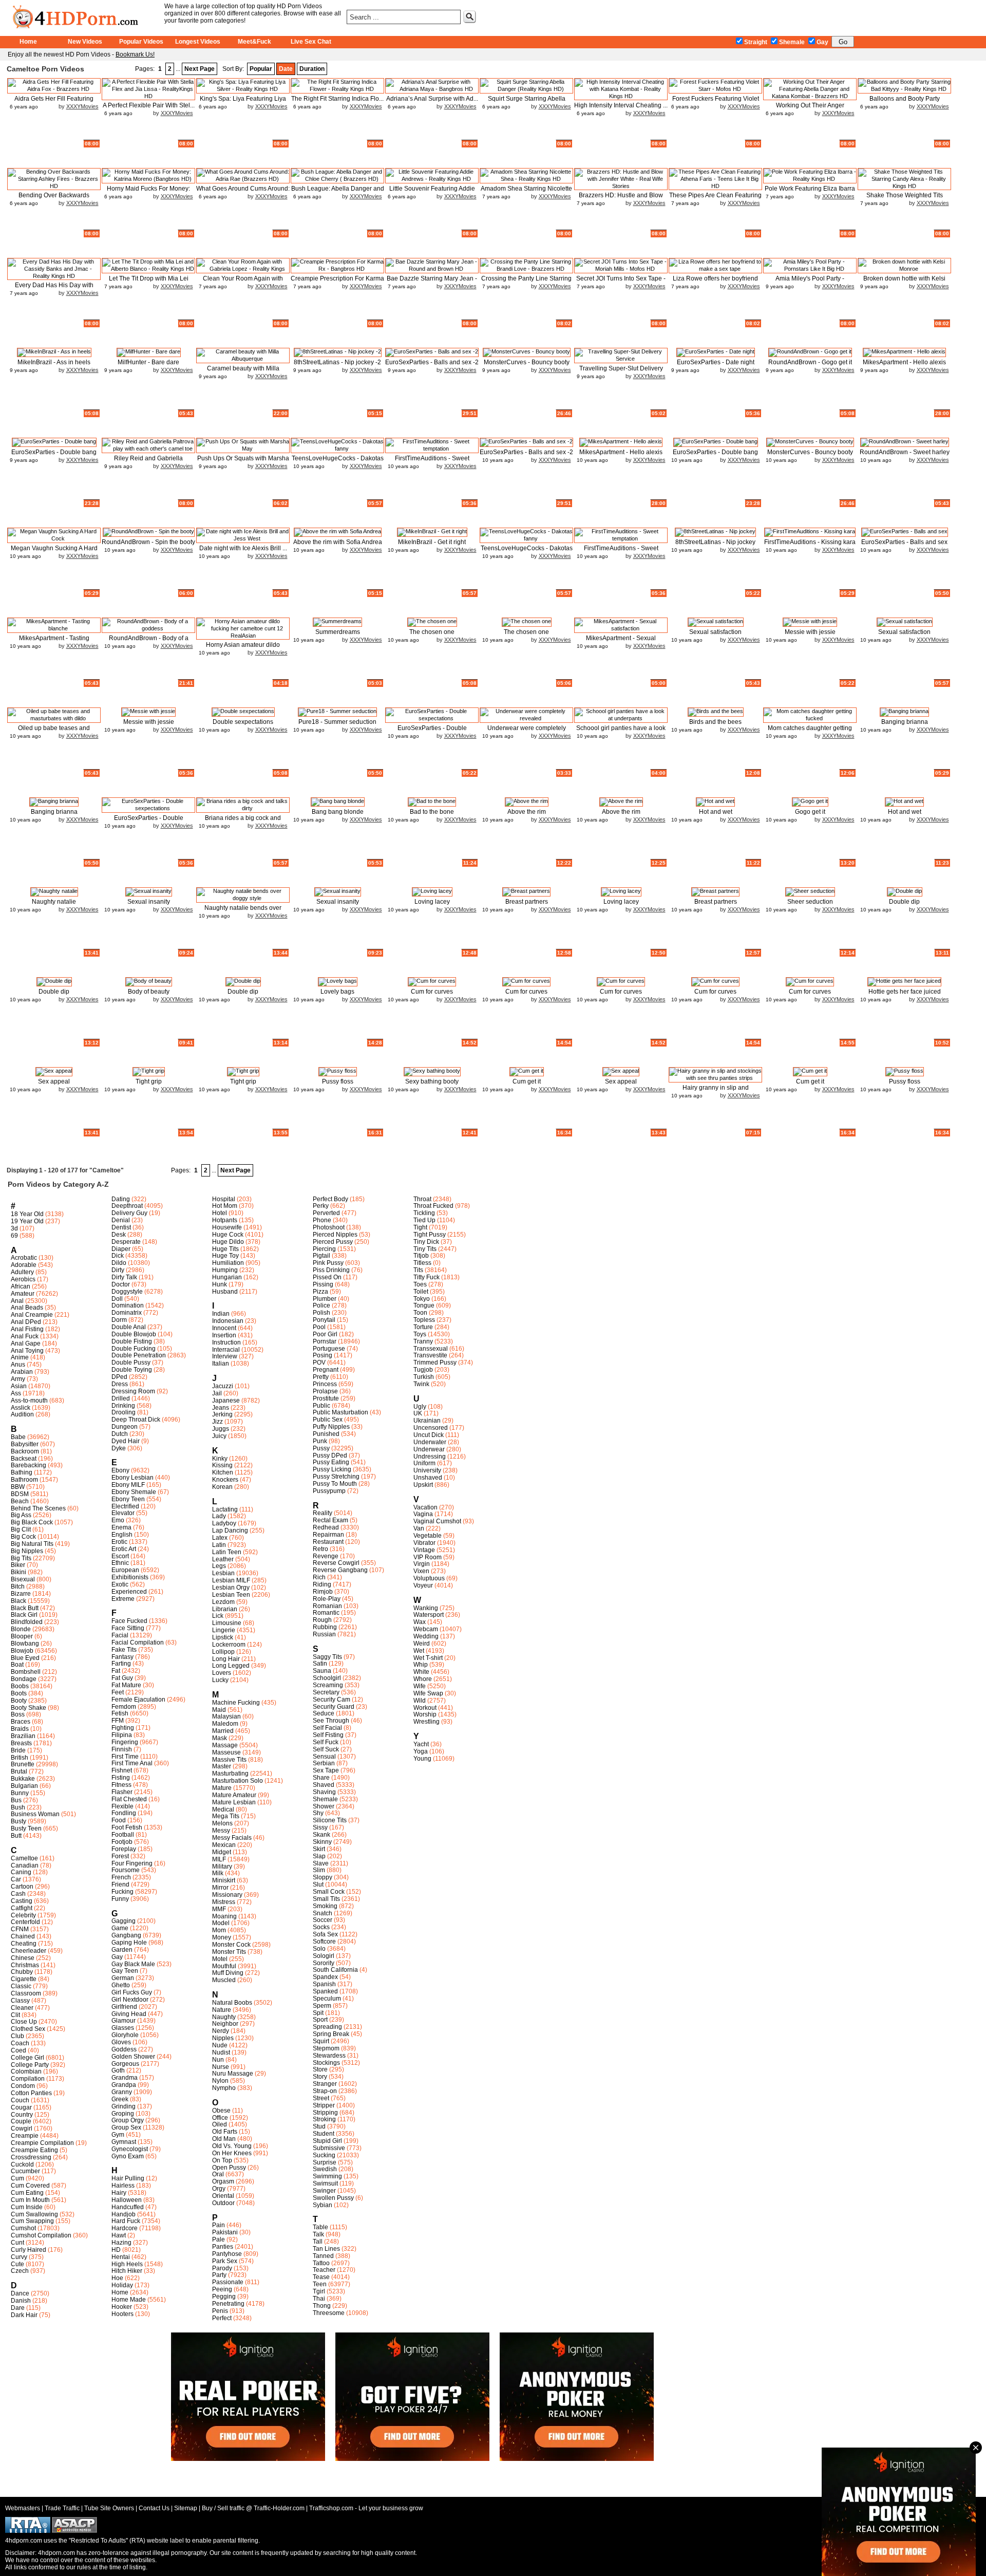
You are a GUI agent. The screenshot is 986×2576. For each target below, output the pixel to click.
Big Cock (23, 1537)
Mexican (224, 1845)
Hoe (117, 2278)
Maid (219, 1710)
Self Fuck (326, 1742)
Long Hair (226, 1659)
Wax (420, 1622)
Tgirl (319, 2291)
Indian (221, 1314)
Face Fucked (129, 1621)
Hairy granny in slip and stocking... (716, 1091)
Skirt (319, 1849)
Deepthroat (127, 1206)
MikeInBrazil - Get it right (432, 542)
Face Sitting (128, 1628)
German (123, 1978)
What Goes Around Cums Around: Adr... (243, 192)
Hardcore (125, 2228)
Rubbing (325, 1627)
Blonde (21, 1629)
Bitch (18, 1586)
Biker (18, 1565)
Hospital (224, 1199)
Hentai (121, 2257)
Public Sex (328, 1420)
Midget (222, 1852)
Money (222, 1937)
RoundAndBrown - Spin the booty (148, 542)
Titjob (421, 1256)
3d (14, 1228)
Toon (420, 1313)
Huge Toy (225, 1256)
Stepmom (326, 2048)
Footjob (122, 1842)
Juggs (221, 1429)
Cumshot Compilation (41, 2235)
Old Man (224, 2139)
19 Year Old (27, 1221)
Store (320, 2069)
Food (119, 1820)
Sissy (320, 1827)
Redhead (326, 1527)
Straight (756, 42)
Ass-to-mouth (29, 1401)
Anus (18, 1365)
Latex (220, 1538)
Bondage (24, 1679)
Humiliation (228, 1263)
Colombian (26, 2071)
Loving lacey (432, 902)
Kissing (222, 1465)
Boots (19, 1693)
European (125, 1570)
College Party (30, 2065)
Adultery (22, 1272)
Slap (319, 1856)
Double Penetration (139, 1355)
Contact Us (154, 2508)
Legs (219, 1566)
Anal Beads (27, 1308)
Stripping (325, 2113)
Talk (318, 2234)
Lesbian (223, 1573)
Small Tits (326, 1899)
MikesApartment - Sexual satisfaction (621, 642)
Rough (322, 1620)
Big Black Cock (32, 1522)
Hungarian (227, 1277)
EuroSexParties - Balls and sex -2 (432, 362)
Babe (18, 1437)
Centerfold (25, 1922)
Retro (320, 1549)
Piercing (324, 1249)
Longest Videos (198, 42)
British (20, 1758)
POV (319, 1362)
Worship (425, 1714)
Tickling (424, 1213)
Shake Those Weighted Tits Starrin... (905, 199)
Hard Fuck (126, 2221)
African (21, 1286)
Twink (421, 1384)
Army (18, 1379)
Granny (122, 2092)
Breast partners (527, 902)
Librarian (225, 1609)
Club (17, 2036)
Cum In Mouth (30, 2200)
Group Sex (126, 2127)
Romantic (326, 1613)
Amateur (23, 1294)
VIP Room (428, 1557)
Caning (21, 1872)
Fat (116, 1671)
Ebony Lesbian (132, 1478)
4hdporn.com (56, 2553)
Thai (319, 2299)
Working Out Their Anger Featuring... (810, 109)
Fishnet (122, 1770)
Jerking (222, 1414)
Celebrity (23, 1915)
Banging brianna (905, 722)
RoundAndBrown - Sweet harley (905, 452)
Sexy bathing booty (432, 1081)
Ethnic (120, 1563)
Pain (219, 2225)
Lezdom (223, 1602)
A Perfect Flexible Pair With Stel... (149, 105)
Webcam (426, 1629)
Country (22, 2115)
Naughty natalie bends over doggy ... (243, 912)
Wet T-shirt (428, 1658)
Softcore (324, 1942)
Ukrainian (427, 1421)
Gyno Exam (128, 2156)
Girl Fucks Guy (132, 1992)
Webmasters (23, 2508)
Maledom (225, 1724)
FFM (118, 1721)
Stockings (326, 2063)
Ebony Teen (128, 1499)
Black (18, 1601)
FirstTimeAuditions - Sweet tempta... (432, 462)
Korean (222, 1487)
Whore (423, 1679)
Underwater (430, 1442)
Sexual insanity (149, 902)
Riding (322, 1584)
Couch (20, 2100)
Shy (318, 1813)
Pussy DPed (330, 1455)
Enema (121, 1527)
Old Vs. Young (232, 2146)
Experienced (129, 1592)
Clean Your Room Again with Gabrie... (243, 282)
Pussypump (329, 1491)
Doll (117, 1299)
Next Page (200, 69)
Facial (120, 1635)
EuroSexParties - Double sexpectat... (432, 732)
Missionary (227, 1895)
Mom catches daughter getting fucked (810, 732)
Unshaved (428, 1478)
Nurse (221, 2067)
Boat (17, 1665)
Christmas (25, 1965)
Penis (220, 2311)
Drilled (121, 1398)
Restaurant (328, 1542)
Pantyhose (227, 2254)
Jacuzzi (223, 1386)
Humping (225, 1270)
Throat (422, 1199)
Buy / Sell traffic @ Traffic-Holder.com (253, 2508)
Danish (21, 2301)
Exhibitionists (130, 1577)
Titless (422, 1263)
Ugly (420, 1407)
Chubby (22, 1972)
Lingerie (224, 1630)
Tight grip (149, 1081)
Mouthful (224, 1966)
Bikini (18, 1572)
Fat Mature (126, 1685)
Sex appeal (54, 1081)
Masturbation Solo (238, 1781)
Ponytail (324, 1320)
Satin (320, 1664)
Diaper (121, 1249)
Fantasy (122, 1657)
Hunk (220, 1284)
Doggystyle (127, 1292)
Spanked (325, 1991)
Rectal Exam (330, 1520)
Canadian (25, 1865)
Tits (418, 1270)
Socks (321, 1927)
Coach (20, 2043)
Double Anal (129, 1327)
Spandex (325, 1977)
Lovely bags (337, 992)
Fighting (123, 1728)
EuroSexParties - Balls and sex (904, 542)
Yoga (421, 1751)
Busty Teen (26, 1828)
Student (324, 2134)
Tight (420, 1227)
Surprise (325, 2162)
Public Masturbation (340, 1412)
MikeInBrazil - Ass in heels (54, 362)
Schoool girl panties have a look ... (621, 732)
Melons (222, 1823)
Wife (420, 1686)
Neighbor (225, 2024)
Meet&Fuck (254, 42)
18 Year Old (27, 1214)
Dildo (119, 1263)
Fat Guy (122, 1678)
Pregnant (326, 1370)
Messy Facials (232, 1838)
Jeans (221, 1408)
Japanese (226, 1401)
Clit (15, 2015)
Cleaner (22, 2008)
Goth (118, 2070)
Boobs (20, 1686)
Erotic (119, 1542)
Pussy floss (338, 1081)
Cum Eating (27, 2193)
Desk (119, 1235)
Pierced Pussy (333, 1242)
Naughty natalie (54, 902)
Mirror (220, 1888)
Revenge (326, 1556)
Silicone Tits (330, 1820)
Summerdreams (338, 632)
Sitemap (186, 2508)
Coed (18, 2050)
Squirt (321, 2041)
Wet (419, 1651)
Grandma (125, 2078)
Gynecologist (130, 2149)
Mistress (224, 1902)
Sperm (322, 2006)
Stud (319, 2126)
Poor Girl (325, 1334)
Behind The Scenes (38, 1508)
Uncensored (431, 1428)
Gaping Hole (129, 1943)
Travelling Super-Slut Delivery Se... (621, 372)
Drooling (124, 1412)
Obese (221, 2111)
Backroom (25, 1451)
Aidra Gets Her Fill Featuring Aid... (54, 102)
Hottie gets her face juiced (905, 992)
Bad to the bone (432, 812)
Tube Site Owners (109, 2508)
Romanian (327, 1606)
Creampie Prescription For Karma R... (337, 282)
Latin (219, 1545)
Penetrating (228, 2304)
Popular (261, 69)
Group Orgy (128, 2120)
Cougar (21, 2107)
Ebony (120, 1470)
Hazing (121, 2243)
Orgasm (223, 2181)
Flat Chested (129, 1799)
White (421, 1672)
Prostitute (326, 1398)
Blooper (22, 1636)
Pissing (323, 1284)
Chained (23, 1936)
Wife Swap (428, 1693)
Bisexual (23, 1579)
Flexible (122, 1806)
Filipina (122, 1735)
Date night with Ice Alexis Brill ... (243, 548)
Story (320, 2077)
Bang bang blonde (338, 812)
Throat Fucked (433, 1206)
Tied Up (424, 1220)
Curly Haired (29, 2250)
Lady (219, 1516)
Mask (220, 1738)
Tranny (423, 1341)
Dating (121, 1199)
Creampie (25, 2136)
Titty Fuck (426, 1277)
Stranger (325, 2084)
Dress (120, 1384)
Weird (422, 1644)
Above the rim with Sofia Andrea (338, 542)
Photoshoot (329, 1227)
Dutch (120, 1434)
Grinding (124, 2106)
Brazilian (23, 1736)
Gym (118, 2135)
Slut (318, 1884)
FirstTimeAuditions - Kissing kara (810, 542)
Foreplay (124, 1849)
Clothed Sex (28, 2029)
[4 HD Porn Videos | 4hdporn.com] (81, 15)
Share (321, 1778)
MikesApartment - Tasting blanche (54, 642)
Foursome (126, 1870)
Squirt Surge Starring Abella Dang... (527, 102)
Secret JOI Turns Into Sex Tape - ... (621, 282)
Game (120, 1928)
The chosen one (432, 632)
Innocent (224, 1328)
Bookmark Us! (135, 54)
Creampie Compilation (42, 2143)
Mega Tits (226, 1816)
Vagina (423, 1514)
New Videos (85, 42)
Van (419, 1528)
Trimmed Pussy (435, 1362)
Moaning (224, 1916)
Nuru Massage (233, 2074)
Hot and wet (716, 812)
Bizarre (21, 1594)
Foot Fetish (127, 1827)
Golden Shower (133, 2057)
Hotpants (225, 1220)
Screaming (328, 1685)
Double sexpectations (243, 722)
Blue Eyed (25, 1658)
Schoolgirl (327, 1678)
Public (321, 1406)
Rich (319, 1577)
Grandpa (124, 2085)
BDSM (20, 1494)
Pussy (321, 1448)
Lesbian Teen (231, 1595)
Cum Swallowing (34, 2214)
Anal (17, 1301)
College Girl (27, 2058)
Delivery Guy (129, 1213)
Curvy (19, 2257)
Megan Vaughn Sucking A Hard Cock (54, 552)
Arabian (22, 1372)
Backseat (24, 1459)
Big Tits (21, 1558)
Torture (423, 1327)
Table (320, 2227)
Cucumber (25, 2171)
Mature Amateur (234, 1795)
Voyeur (423, 1585)
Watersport (429, 1615)
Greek (120, 2099)
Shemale (792, 42)
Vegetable (428, 1536)
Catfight (22, 1908)
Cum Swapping (32, 2221)
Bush (18, 1807)
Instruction (226, 1342)
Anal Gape (26, 1343)
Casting (22, 1901)
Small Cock (329, 1892)
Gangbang (126, 1935)
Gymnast (124, 2142)
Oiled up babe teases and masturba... (54, 732)
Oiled (220, 2124)
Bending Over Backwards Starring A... (54, 199)
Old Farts (225, 2132)
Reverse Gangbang (340, 1570)
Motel (220, 1959)
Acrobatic (24, 1258)
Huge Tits (225, 1249)
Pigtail (321, 1256)
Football (123, 1835)
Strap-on (325, 2091)
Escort (120, 1556)
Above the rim (527, 812)
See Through (331, 1721)
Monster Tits (229, 1952)
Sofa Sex (325, 1934)
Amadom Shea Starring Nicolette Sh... (526, 192)
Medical (223, 1809)
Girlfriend (124, 2007)
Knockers (225, 1480)
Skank (321, 1835)
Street (321, 2098)
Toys (420, 1334)
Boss (18, 1714)
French (121, 1877)
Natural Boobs (232, 2003)
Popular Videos (141, 42)
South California (335, 1970)
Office (220, 2118)
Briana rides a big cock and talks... (243, 822)
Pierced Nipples (335, 1235)
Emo (118, 1520)
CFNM (20, 1929)
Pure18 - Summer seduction (337, 722)
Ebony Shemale (134, 1492)
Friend (120, 1884)
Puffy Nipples (331, 1427)
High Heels (127, 2264)
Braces (21, 1722)
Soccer (323, 1920)
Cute (17, 2264)
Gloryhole (125, 2035)
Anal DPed (26, 1322)
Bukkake (23, 1779)
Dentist (121, 1227)
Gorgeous (125, 2064)
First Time (125, 1757)
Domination (128, 1305)
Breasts (21, 1743)
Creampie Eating (34, 2150)
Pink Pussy (328, 1263)
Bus (16, 1800)
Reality (323, 1513)
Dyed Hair (126, 1441)
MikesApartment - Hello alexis (904, 362)
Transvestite (430, 1355)
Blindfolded (27, 1622)
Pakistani (225, 2232)
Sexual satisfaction (715, 632)
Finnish (122, 1749)
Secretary (326, 1692)
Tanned (323, 2256)
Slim (319, 1870)
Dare (18, 2308)
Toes (420, 1284)
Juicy (219, 1436)
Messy (221, 1831)
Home (28, 42)
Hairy (119, 2193)
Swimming (327, 2176)
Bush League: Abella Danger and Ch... (338, 192)
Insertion (224, 1335)
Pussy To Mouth (335, 1484)
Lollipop (223, 1652)
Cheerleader (29, 1951)
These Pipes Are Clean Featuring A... (715, 199)
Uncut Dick (429, 1435)
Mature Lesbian (234, 1802)
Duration (312, 69)
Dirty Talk (124, 1277)
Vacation (425, 1507)
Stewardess (329, 2056)
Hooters (122, 2314)
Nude (220, 2045)
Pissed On (327, 1277)
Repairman (328, 1535)
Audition (22, 1414)
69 (14, 1236)
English (122, 1535)
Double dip (904, 902)
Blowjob (22, 1651)
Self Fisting (328, 1735)
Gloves (121, 2042)
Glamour (124, 2021)
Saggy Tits (327, 1657)
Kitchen (223, 1472)
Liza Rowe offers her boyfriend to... (715, 282)
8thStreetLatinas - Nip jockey (715, 542)
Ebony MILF (128, 1485)
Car (16, 1879)
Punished (326, 1434)
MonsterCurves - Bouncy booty (527, 362)
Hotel (220, 1213)
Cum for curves (432, 992)
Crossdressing (31, 2157)
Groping (123, 2114)
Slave (321, 1863)
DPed (119, 1377)
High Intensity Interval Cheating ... (621, 105)
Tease (321, 2277)
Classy (20, 2001)
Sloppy (323, 1877)
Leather (223, 1559)
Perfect (222, 2318)
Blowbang (25, 1644)
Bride (18, 1750)
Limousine (227, 1623)
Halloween (127, 2200)
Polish (321, 1313)
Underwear (429, 1449)
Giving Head (129, 2014)
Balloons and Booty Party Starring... (905, 102)
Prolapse (325, 1391)
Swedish (325, 2169)
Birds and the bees (715, 722)
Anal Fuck (25, 1336)
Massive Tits (229, 1760)
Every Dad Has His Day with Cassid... (54, 289)
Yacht (421, 1744)
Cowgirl (22, 2129)
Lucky (220, 1680)
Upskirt (423, 1485)
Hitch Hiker (127, 2271)
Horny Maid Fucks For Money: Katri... (148, 192)
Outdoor (223, 2203)
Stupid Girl (327, 2141)
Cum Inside (27, 2207)
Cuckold (22, 2164)
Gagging (124, 1921)
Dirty (118, 1270)
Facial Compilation (138, 1642)
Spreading (327, 2027)
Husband (225, 1292)
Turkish (424, 1377)
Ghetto (121, 1985)
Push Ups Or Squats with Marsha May (243, 462)
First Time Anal (132, 1763)
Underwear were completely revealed (527, 732)
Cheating (24, 1944)
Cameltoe (24, 1858)
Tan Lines (326, 2249)
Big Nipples (27, 1551)
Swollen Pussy (333, 2198)
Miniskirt (224, 1880)
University (427, 1470)
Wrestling (426, 1722)
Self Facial (327, 1728)
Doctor (121, 1284)
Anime (20, 1357)
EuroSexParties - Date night (716, 362)
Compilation (28, 2079)
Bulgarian (24, 1786)
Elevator (123, 1513)
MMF (219, 1909)
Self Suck (326, 1749)
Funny (120, 1899)
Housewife (227, 1227)
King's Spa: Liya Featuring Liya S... (243, 102)
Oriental (223, 2196)
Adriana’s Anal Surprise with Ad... (432, 99)
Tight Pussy (430, 1235)
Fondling (124, 1813)
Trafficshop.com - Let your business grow (366, 2508)
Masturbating (230, 1774)
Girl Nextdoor (130, 2000)
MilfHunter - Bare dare (148, 362)
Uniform (424, 1463)
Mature (222, 1788)
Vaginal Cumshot (437, 1521)
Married (223, 1731)
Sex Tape (326, 1770)
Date (286, 69)
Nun (218, 2060)
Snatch (323, 1913)
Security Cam (331, 1700)
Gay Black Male (133, 1964)
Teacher (324, 2270)
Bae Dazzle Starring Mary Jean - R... (432, 282)
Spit (318, 2013)
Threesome (329, 2313)
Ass (16, 1393)
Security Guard (334, 1707)
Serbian (324, 1763)
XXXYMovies (82, 106)
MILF (219, 1859)
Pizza (320, 1292)
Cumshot (23, 2228)
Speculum (327, 1999)
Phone (322, 1220)
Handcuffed (128, 2207)
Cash (18, 1894)
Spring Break (331, 2034)
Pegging (224, 2297)
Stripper (324, 2105)
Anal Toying (27, 1351)
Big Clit (21, 1529)
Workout (425, 1708)
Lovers (222, 1673)
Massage (225, 1745)
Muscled (224, 1980)
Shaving (324, 1792)
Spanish (324, 1984)
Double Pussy (131, 1362)
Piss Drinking (331, 1270)
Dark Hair (24, 2315)
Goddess (124, 2049)
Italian (221, 1364)
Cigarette (24, 1979)
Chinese (23, 1958)
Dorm (119, 1320)
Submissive (329, 2148)
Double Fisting (132, 1341)
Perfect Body (330, 1199)
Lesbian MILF (231, 1580)
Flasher (122, 1792)
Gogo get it (810, 812)
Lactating (225, 1509)
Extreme (123, 1599)
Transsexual (431, 1349)
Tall (318, 2242)
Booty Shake (29, 1708)
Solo (319, 1949)
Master (222, 1766)
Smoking (325, 1906)
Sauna (322, 1671)
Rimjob (323, 1592)
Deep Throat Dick (136, 1420)
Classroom (26, 1993)
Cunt (17, 2243)
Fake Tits (124, 1650)
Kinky (220, 1459)
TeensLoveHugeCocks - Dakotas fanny (338, 462)
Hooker (122, 2307)
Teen (320, 2284)
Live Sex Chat (311, 42)
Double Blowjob (134, 1334)
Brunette (23, 1764)
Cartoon (22, 1887)
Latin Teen (227, 1552)
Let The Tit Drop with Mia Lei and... (149, 282)
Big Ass (21, 1515)
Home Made (129, 2300)
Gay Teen (125, 1971)
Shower (324, 1806)
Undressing (430, 1457)
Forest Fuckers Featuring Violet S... (716, 102)
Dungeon (125, 1427)
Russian (324, 1634)
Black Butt (25, 1608)
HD (116, 2250)
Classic (21, 1986)
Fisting (121, 1778)
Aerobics (23, 1279)
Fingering (125, 1742)
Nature (222, 2010)
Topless (424, 1320)
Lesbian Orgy (231, 1588)
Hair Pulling (128, 2178)
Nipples (223, 2038)
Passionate (228, 2282)
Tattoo (321, 2263)
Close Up (24, 2022)
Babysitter (25, 1444)
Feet (118, 1692)
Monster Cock (231, 1945)
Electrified (125, 1506)
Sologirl (324, 1956)
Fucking (122, 1892)
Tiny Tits (425, 1249)
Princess (325, 1384)
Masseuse (226, 1752)
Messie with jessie (810, 632)
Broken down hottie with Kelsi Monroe (904, 282)
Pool (319, 1327)
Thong (322, 2306)
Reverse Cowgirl (336, 1563)
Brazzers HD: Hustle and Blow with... (621, 199)
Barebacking (29, 1465)
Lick (218, 1616)
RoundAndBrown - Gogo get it (810, 362)
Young (422, 1759)
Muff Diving (228, 1973)
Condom (23, 2086)
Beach (20, 1501)
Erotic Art (124, 1549)
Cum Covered (30, 2186)
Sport (320, 2020)
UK (418, 1413)
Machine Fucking (236, 1703)
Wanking (426, 1608)
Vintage (424, 1550)
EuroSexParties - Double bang (54, 452)
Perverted (326, 1213)
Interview (225, 1356)
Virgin (422, 1564)
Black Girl (24, 1615)
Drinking (123, 1406)
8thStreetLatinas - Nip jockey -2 (337, 362)
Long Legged (231, 1666)
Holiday (122, 2285)
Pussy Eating (331, 1462)
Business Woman (35, 1814)
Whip (421, 1665)
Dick (118, 1256)
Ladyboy (224, 1523)
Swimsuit (325, 2183)
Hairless (123, 2186)
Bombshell (26, 1672)
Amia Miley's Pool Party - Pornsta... (810, 282)
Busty (18, 1821)
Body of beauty (149, 992)
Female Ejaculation (138, 1700)
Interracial (226, 1350)
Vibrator (424, 1543)
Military (222, 1866)
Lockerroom (229, 1645)
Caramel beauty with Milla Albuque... (243, 372)
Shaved (324, 1785)
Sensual (324, 1757)
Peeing (222, 2289)
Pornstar (325, 1341)
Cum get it (527, 1081)
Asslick (21, 1408)
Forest (120, 1856)
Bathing (22, 1472)
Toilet (421, 1292)
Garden (122, 1950)
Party (219, 2275)
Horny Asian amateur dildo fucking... (243, 649)
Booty (19, 1701)
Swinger (324, 2191)
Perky (321, 1206)
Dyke (119, 1448)
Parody (222, 2268)
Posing (323, 1355)
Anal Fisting (27, 1329)
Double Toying (132, 1370)
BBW (18, 1487)
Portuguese (329, 1349)
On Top (222, 2160)
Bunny (20, 1793)
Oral (218, 2174)
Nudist (221, 2052)
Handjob (124, 2214)
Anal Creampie (32, 1315)
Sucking (324, 2155)
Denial (121, 1220)
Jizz (217, 1422)
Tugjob (423, 1370)
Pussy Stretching (336, 1477)
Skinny (322, 1842)
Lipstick (223, 1637)
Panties (223, 2247)
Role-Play (327, 1599)
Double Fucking (134, 1349)
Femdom (124, 1707)
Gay (822, 42)
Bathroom (24, 1480)
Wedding (426, 1636)
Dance (20, 2293)
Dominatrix (127, 1313)
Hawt (119, 2235)
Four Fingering (132, 1863)
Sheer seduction (810, 902)
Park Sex (225, 2261)
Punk (320, 1441)
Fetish (120, 1713)
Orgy (219, 2189)
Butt (16, 1836)
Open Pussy (229, 2168)
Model (221, 1923)
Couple (21, 2121)
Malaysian (226, 1716)
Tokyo (422, 1299)
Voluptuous (429, 1578)
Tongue (424, 1305)
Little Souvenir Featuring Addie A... (432, 192)
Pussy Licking (332, 1469)
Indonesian (228, 1321)
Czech (20, 2271)
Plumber (325, 1299)
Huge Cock (228, 1235)
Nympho (224, 2088)
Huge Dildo (228, 1242)
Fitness (121, 1785)
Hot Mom (225, 1206)
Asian (19, 1386)
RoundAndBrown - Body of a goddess (149, 642)
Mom (219, 1930)
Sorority (324, 1963)
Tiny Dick (426, 1242)
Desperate (126, 1242)
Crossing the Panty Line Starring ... (526, 282)
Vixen (421, 1571)
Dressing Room (133, 1391)
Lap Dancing (230, 1530)
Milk (218, 1873)
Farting (121, 1664)
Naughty (224, 2017)
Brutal (19, 1771)
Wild (420, 1701)
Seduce (324, 1713)
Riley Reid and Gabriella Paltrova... (148, 462)
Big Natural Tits (32, 1544)
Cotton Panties (31, 2093)
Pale (219, 2239)
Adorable (24, 1265)
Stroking (324, 2119)
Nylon (220, 2081)
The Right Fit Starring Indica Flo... (337, 99)
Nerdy (221, 2031)
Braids (20, 1729)
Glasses (123, 2028)
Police (321, 1305)
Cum (17, 2178)
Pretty (321, 1377)
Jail (217, 1393)
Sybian (323, 2205)
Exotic (120, 1584)
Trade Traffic (62, 2508)
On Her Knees (232, 2153)
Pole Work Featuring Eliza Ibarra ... (810, 192)
